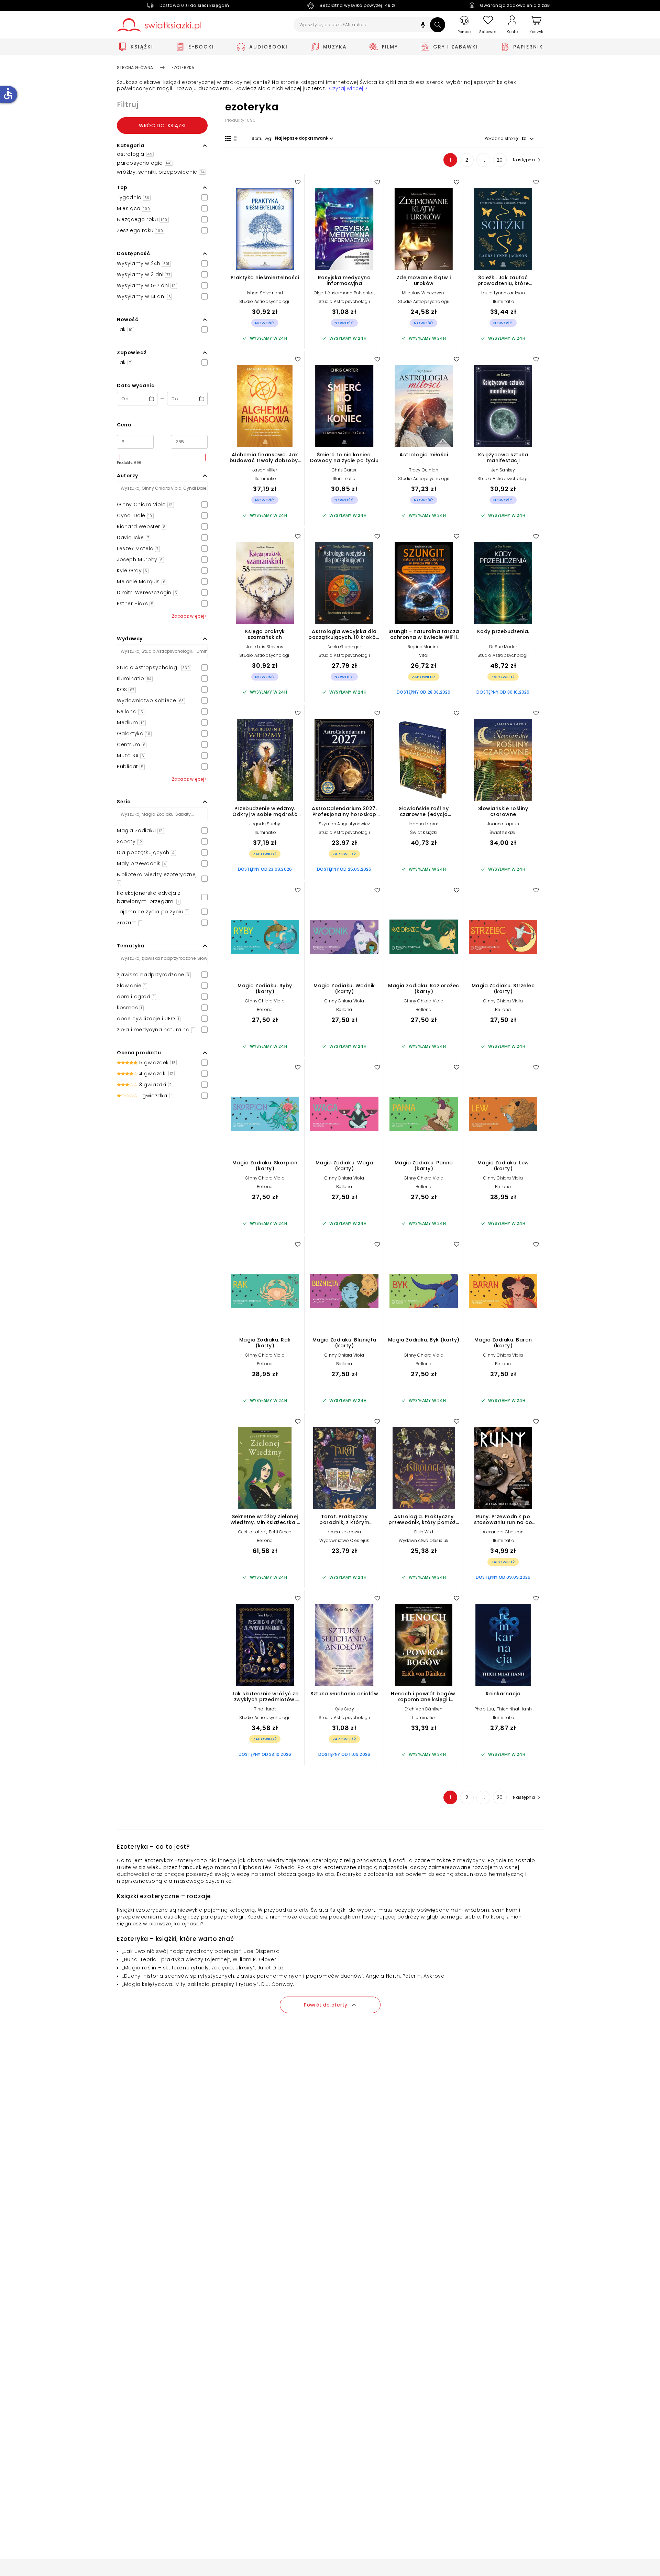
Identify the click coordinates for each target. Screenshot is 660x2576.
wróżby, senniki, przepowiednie (161, 172)
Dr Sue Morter (503, 647)
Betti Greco (280, 1532)
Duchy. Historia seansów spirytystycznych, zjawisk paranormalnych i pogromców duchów (243, 1976)
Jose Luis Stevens (265, 647)
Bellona (265, 1009)
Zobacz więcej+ (190, 616)
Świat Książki (424, 832)
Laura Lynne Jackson (503, 293)
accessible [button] (8, 94)
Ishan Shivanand (265, 293)
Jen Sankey (503, 470)
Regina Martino (424, 647)
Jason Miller (265, 470)
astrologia (135, 154)
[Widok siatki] (228, 139)
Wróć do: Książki (162, 126)
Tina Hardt (265, 1709)
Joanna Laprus (424, 824)
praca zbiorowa (344, 1532)
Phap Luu (484, 1709)
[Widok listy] (237, 139)
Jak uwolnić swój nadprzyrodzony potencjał (182, 1951)
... (483, 160)
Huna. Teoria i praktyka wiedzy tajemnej (176, 1959)
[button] (423, 26)
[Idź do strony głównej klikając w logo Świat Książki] (159, 25)
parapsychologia (144, 163)
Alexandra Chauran (503, 1532)
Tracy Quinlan (424, 470)
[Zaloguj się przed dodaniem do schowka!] (298, 182)
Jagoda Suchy (265, 824)
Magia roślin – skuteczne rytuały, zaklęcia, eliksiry (189, 1968)
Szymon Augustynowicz (344, 824)
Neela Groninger (344, 647)
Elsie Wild (424, 1532)
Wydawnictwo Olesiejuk (344, 1540)
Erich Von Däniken (423, 1709)
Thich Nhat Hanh (514, 1709)
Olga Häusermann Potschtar (344, 293)
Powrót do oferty (326, 2005)
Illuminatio (503, 301)
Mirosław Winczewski (424, 293)
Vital (424, 655)
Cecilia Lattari (252, 1532)
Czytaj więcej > (348, 89)
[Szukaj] (438, 25)
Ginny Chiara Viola (265, 1001)
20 (500, 160)
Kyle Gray (344, 1709)
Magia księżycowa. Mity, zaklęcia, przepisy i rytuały (190, 1984)
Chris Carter (344, 470)
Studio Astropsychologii (265, 301)
